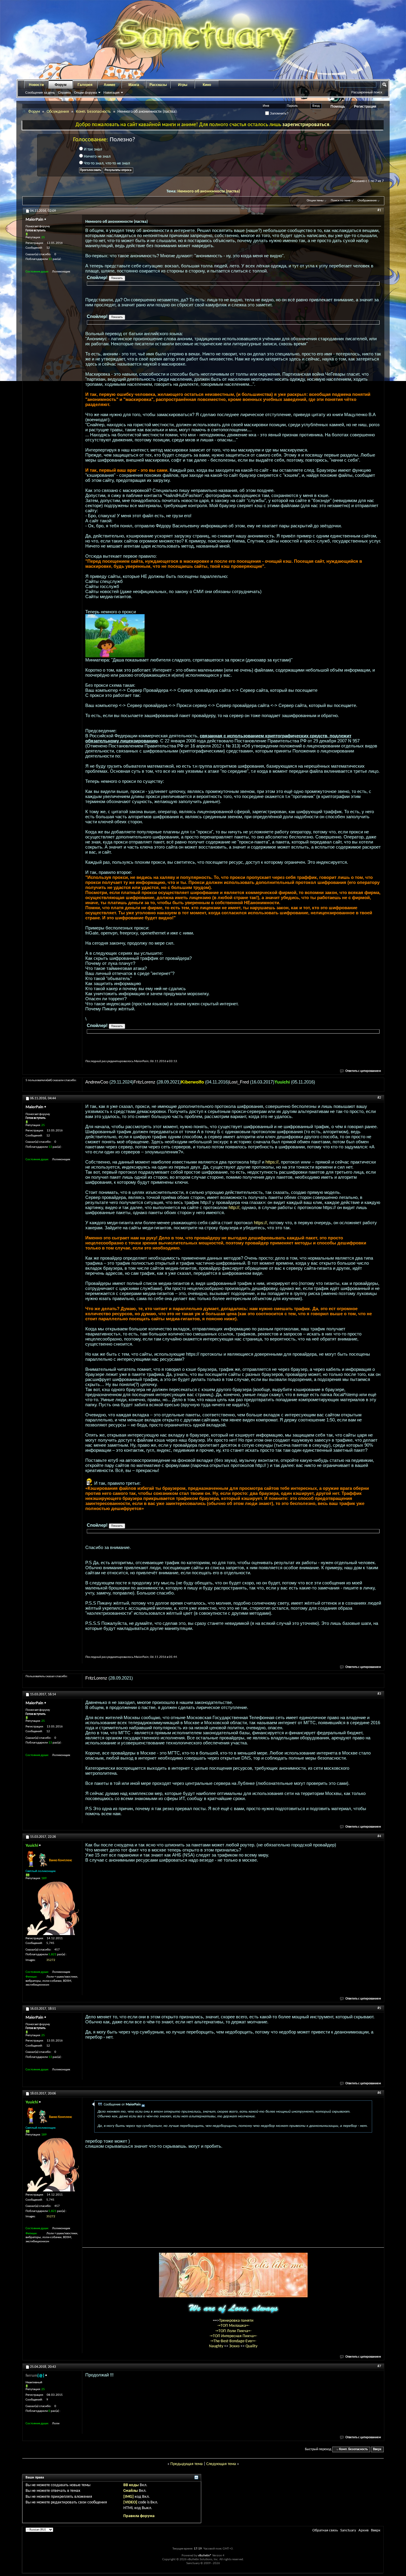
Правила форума (139, 2516)
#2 (379, 1098)
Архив (363, 2530)
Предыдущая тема (187, 2464)
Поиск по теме (341, 201)
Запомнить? (279, 113)
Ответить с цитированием (363, 1071)
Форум (61, 85)
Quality (251, 2346)
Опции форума (85, 92)
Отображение (367, 201)
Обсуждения (58, 112)
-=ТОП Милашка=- (233, 2326)
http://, (235, 1207)
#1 (379, 210)
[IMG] (129, 2497)
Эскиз (235, 2346)
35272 (51, 1960)
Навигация (111, 92)
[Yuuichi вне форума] (52, 1908)
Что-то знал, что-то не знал (106, 163)
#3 (379, 1694)
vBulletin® (205, 2556)
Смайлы (131, 2491)
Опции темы (315, 201)
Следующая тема (221, 2464)
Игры (183, 85)
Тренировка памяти (236, 2321)
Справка (64, 92)
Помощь (338, 106)
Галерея (85, 85)
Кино (207, 85)
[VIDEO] (130, 2502)
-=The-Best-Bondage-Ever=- (233, 2341)
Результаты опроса (118, 170)
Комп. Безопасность (93, 112)
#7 (379, 2366)
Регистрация (365, 106)
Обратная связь (325, 2530)
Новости (36, 85)
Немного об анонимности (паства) (209, 191)
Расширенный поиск (367, 92)
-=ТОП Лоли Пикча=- (233, 2331)
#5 (379, 2008)
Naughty (217, 2346)
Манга (134, 85)
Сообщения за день (40, 92)
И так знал (92, 149)
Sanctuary (348, 2530)
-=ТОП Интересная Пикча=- (233, 2336)
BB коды (131, 2485)
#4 (379, 1836)
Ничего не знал (97, 157)
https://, (273, 1162)
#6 (379, 2093)
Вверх (377, 2449)
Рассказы (158, 85)
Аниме (110, 85)
